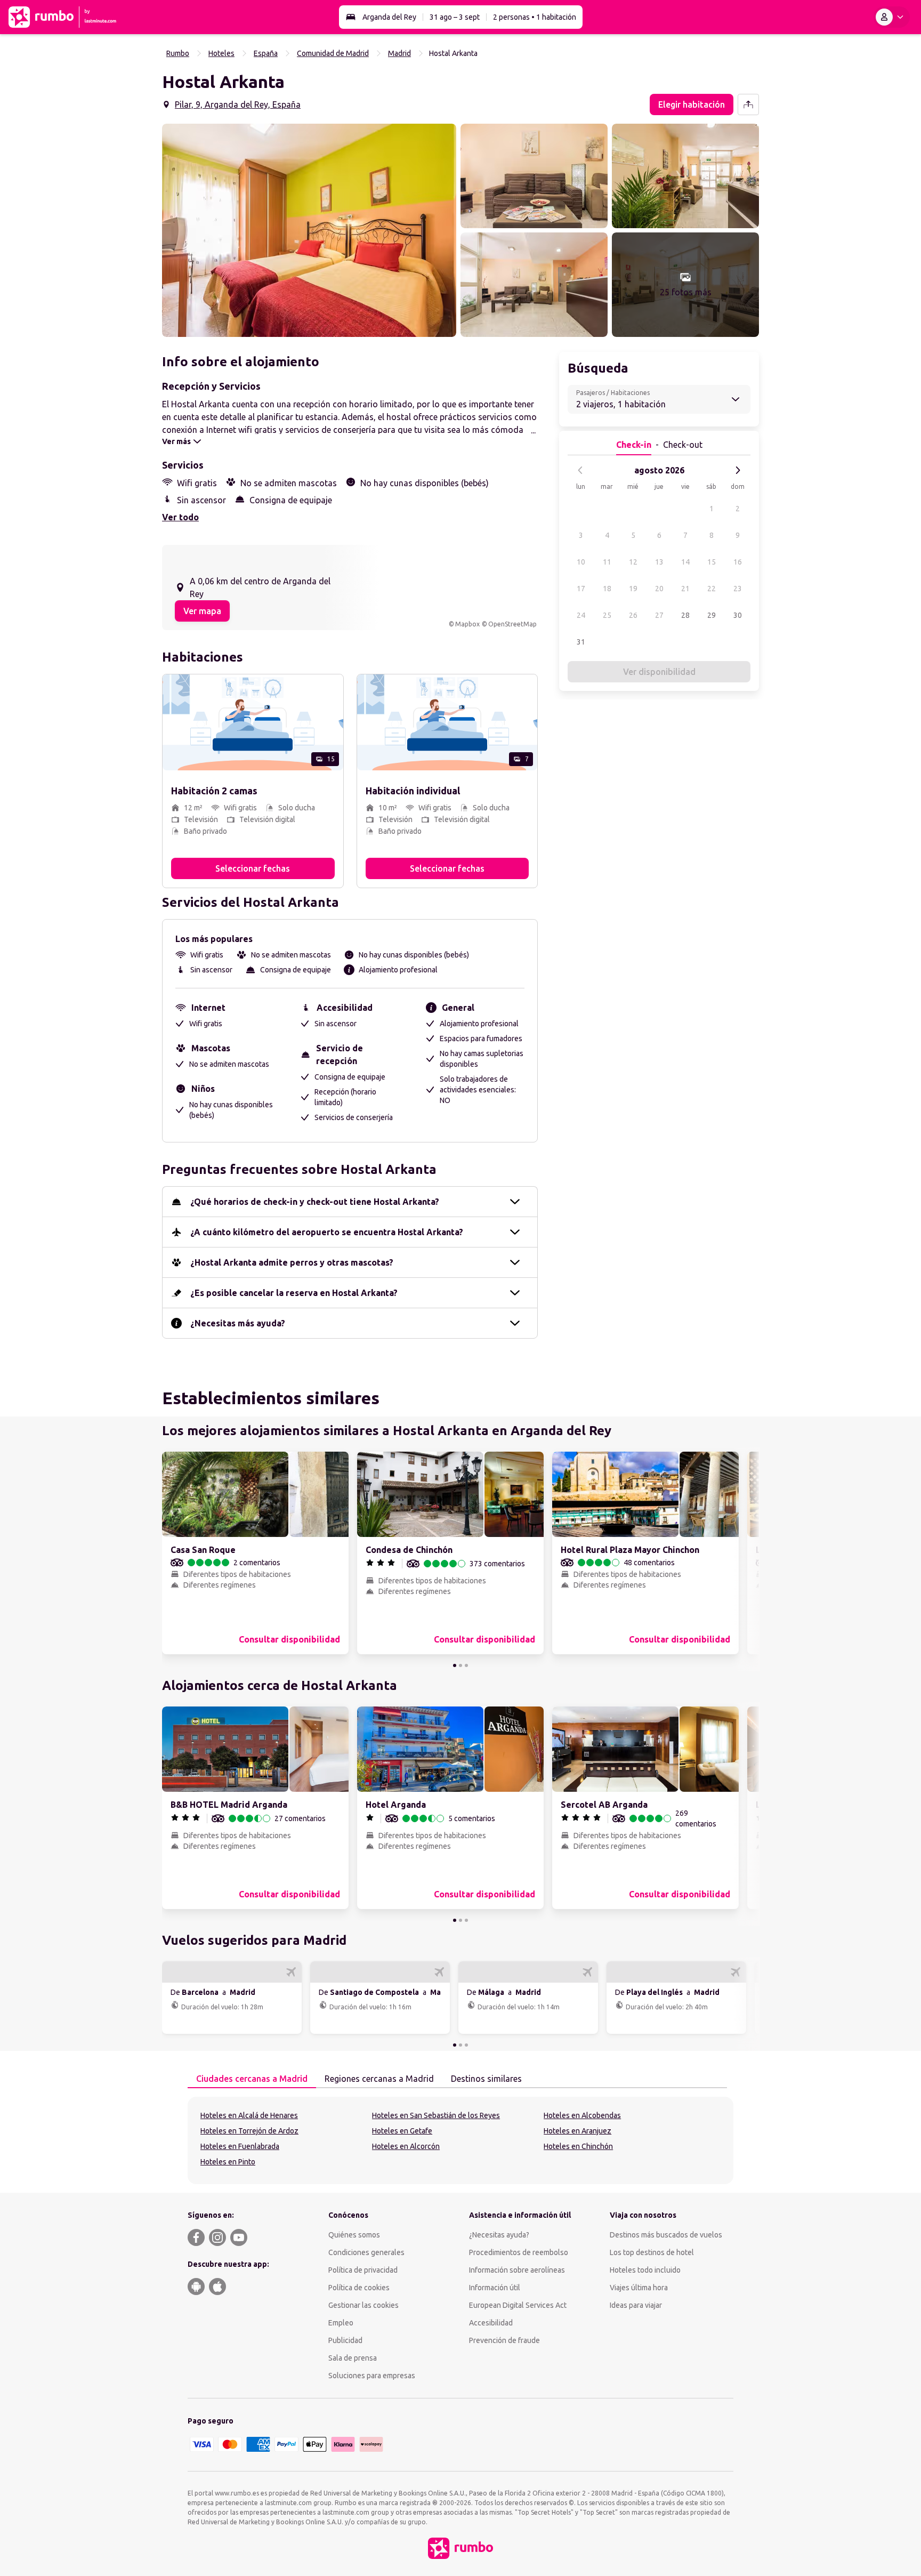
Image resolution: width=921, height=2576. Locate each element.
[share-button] (748, 104)
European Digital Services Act (518, 2305)
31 (581, 642)
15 (712, 562)
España (266, 53)
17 (581, 589)
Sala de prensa (353, 2358)
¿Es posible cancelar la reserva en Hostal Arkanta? (294, 1293)
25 (607, 615)
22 (712, 589)
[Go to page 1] (455, 1665)
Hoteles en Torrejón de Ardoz (249, 2131)
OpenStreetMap (512, 624)
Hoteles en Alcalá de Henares (249, 2115)
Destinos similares (486, 2079)
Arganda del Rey (389, 17)
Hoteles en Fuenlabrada (240, 2146)
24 (581, 615)
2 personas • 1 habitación (535, 17)
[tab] (252, 2079)
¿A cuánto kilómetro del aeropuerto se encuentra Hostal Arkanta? (327, 1232)
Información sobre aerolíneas (517, 2270)
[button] (309, 230)
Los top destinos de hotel (652, 2252)
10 (581, 562)
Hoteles (221, 53)
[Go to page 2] (461, 1665)
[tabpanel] (461, 2140)
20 (659, 589)
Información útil (495, 2288)
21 (685, 589)
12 (633, 562)
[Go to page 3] (466, 1665)
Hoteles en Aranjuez (577, 2131)
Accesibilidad (491, 2323)
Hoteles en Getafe (402, 2131)
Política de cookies (359, 2288)
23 (738, 589)
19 (633, 589)
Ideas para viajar (636, 2305)
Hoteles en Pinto (228, 2162)
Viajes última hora (639, 2288)
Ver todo (180, 517)
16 (738, 562)
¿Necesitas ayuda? (499, 2235)
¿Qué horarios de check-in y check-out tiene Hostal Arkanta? (315, 1202)
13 (659, 562)
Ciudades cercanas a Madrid (252, 2079)
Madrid (399, 53)
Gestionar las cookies (363, 2305)
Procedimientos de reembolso (519, 2252)
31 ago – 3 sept (455, 17)
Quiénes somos (354, 2235)
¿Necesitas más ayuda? (238, 1323)
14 (685, 562)
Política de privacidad (363, 2270)
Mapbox (467, 624)
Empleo (341, 2323)
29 (712, 615)
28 (685, 615)
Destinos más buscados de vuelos (666, 2235)
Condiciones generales (366, 2252)
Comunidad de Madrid (333, 53)
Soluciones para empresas (372, 2376)
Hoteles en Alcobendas (582, 2115)
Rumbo (178, 53)
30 (738, 615)
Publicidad (345, 2340)
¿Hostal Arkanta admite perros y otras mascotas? (292, 1262)
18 (607, 589)
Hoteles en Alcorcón (406, 2146)
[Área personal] (892, 17)
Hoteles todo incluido (645, 2270)
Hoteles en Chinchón (578, 2146)
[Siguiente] (738, 470)
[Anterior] (580, 470)
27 (659, 615)
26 (633, 615)
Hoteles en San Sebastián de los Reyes (436, 2115)
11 (607, 562)
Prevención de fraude (504, 2340)
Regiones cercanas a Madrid (379, 2079)
